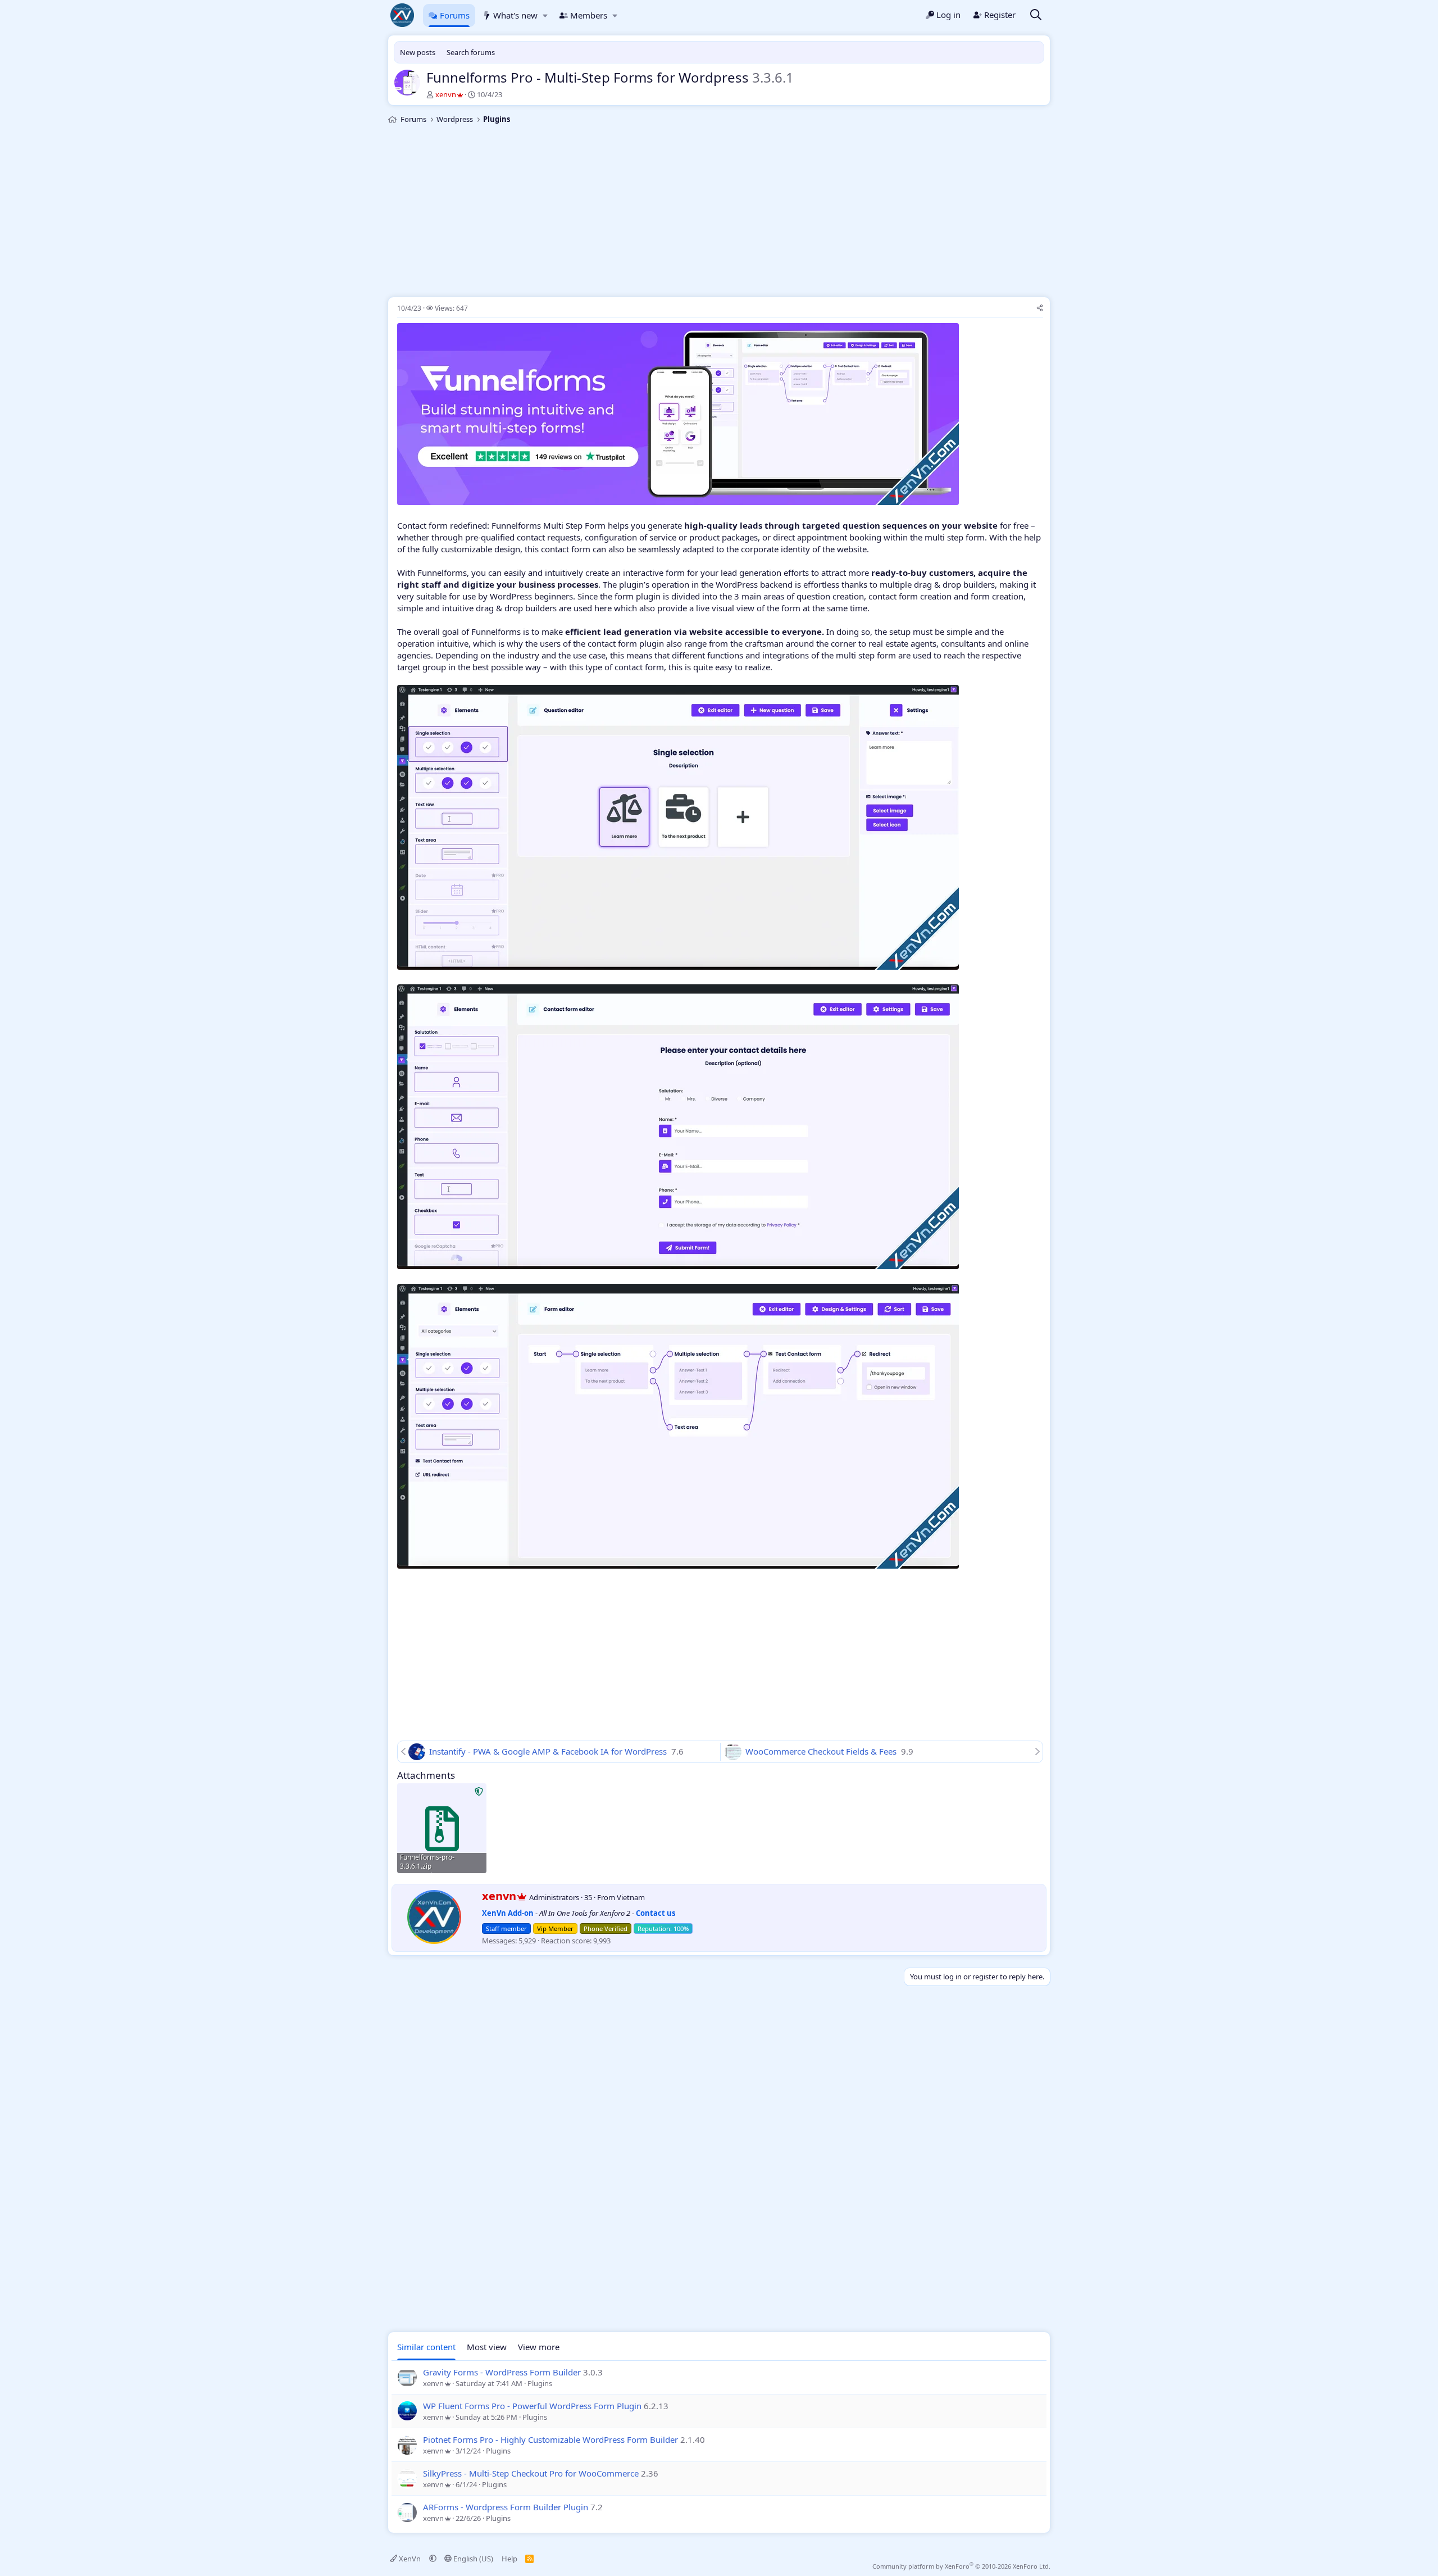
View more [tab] (539, 2347)
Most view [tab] (487, 2347)
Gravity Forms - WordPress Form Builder (502, 2372)
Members (589, 15)
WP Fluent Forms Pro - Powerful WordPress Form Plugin (532, 2406)
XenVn (410, 2559)
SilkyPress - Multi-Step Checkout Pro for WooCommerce (531, 2473)
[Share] (1040, 309)
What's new (515, 15)
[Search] (1036, 15)
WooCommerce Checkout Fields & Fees (822, 1751)
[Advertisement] (719, 212)
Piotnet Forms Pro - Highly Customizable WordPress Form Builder (550, 2439)
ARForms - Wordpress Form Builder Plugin (506, 2507)
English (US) (472, 2559)
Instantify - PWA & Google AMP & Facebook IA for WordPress (549, 1751)
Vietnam (631, 1897)
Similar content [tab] (426, 2347)
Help (509, 2559)
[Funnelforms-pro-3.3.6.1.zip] (442, 1828)
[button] (545, 15)
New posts (418, 52)
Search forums (471, 52)
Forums (455, 15)
